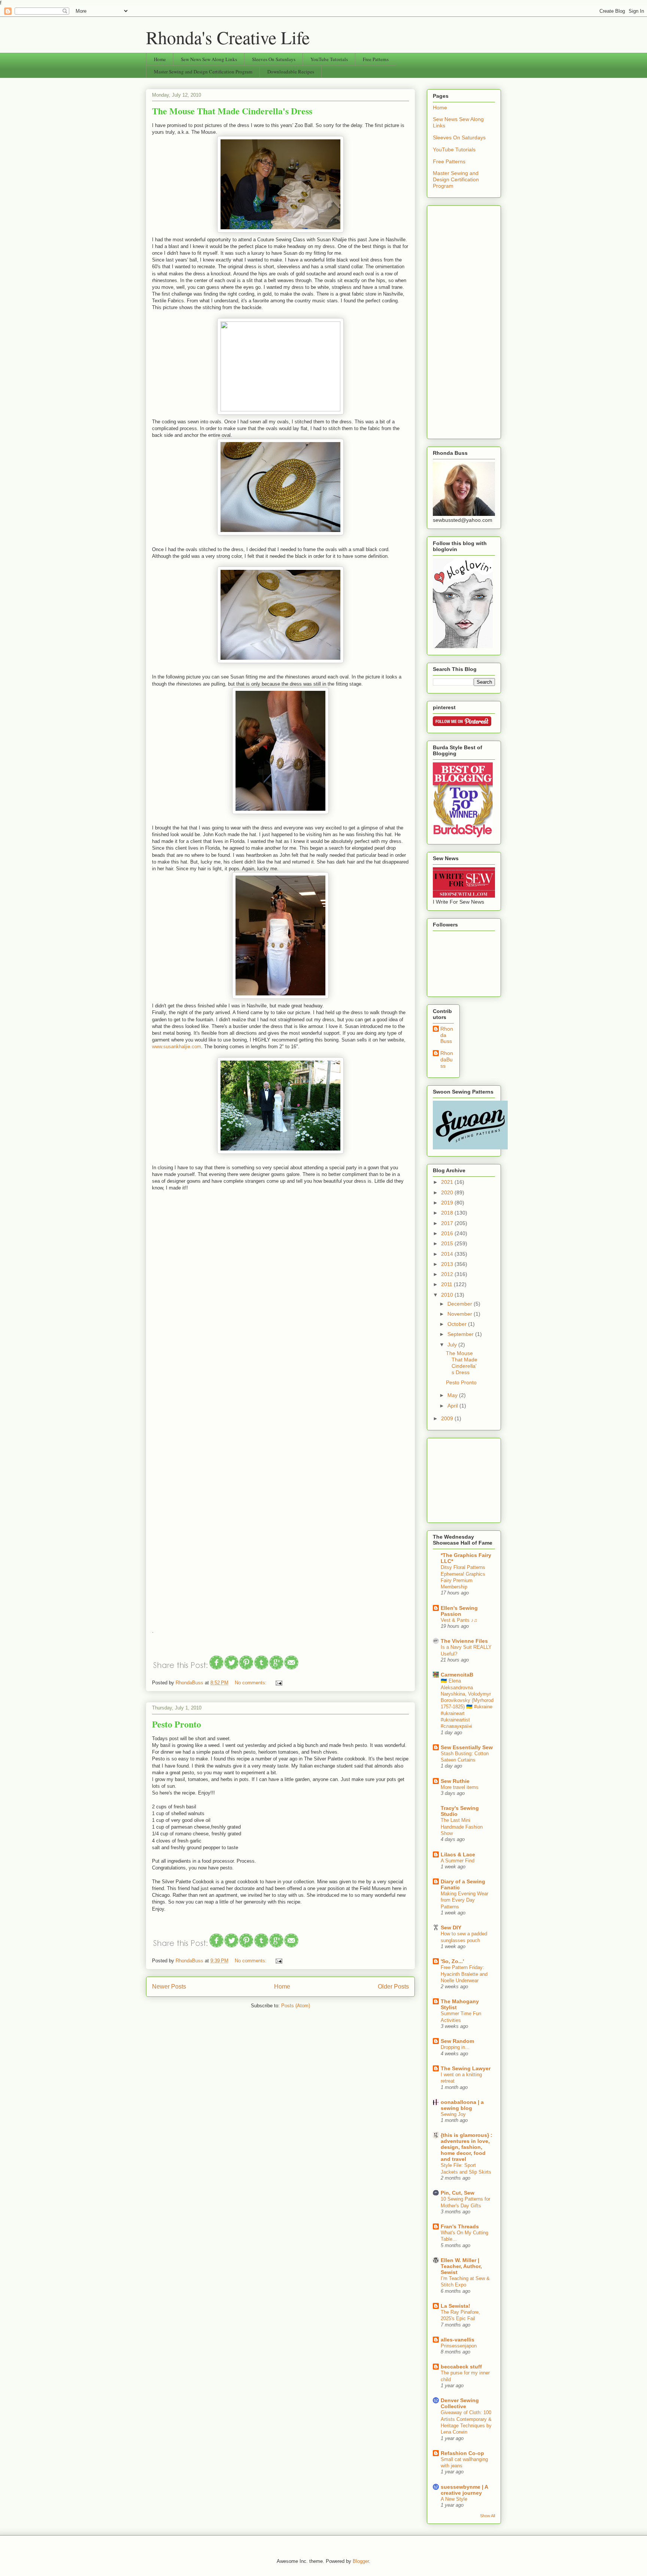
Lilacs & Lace (458, 1854)
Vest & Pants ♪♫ (459, 1620)
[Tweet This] (232, 1668)
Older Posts (393, 1987)
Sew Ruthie (455, 1781)
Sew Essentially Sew (467, 1747)
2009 (448, 1418)
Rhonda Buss (447, 1035)
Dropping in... (455, 2047)
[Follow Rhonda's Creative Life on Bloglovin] (463, 646)
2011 (447, 1284)
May (453, 1395)
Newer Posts (169, 1987)
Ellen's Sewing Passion (459, 1611)
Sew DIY (451, 1928)
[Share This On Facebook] (217, 1668)
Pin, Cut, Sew (458, 2193)
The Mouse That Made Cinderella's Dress (232, 111)
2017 (448, 1223)
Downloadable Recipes (291, 72)
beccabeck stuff (461, 2367)
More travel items (460, 1787)
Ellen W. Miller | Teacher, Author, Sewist (461, 2266)
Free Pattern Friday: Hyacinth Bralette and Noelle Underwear (464, 1974)
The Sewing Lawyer (466, 2068)
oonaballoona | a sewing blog (462, 2105)
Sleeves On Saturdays (274, 59)
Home (160, 59)
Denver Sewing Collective (460, 2403)
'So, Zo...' (452, 1961)
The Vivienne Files (464, 1641)
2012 (448, 1274)
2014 (448, 1254)
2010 (448, 1295)
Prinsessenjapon (459, 2346)
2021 (448, 1182)
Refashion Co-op (462, 2453)
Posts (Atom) (296, 2006)
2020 (448, 1192)
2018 (448, 1213)
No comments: (251, 1683)
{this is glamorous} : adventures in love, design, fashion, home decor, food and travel (467, 2147)
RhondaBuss (447, 1059)
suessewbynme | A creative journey (464, 2490)
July (453, 1345)
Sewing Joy (453, 2114)
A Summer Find (458, 1861)
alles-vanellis (458, 2340)
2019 (448, 1203)
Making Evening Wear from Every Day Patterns (464, 1900)
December (461, 1304)
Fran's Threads (460, 2226)
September (461, 1334)
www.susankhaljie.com (177, 1047)
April (453, 1406)
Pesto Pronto (177, 1724)
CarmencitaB (457, 1675)
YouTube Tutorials (329, 59)
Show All (487, 2516)
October (458, 1324)
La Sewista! (455, 2306)
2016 (448, 1233)
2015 (448, 1243)
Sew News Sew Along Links (209, 59)
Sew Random (457, 2041)
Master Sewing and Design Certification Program (203, 72)
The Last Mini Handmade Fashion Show (462, 1827)
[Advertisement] (464, 321)
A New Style (454, 2499)
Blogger (361, 2561)
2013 (448, 1264)
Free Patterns (376, 59)
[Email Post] (278, 1683)
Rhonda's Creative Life (228, 37)
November (461, 1314)
